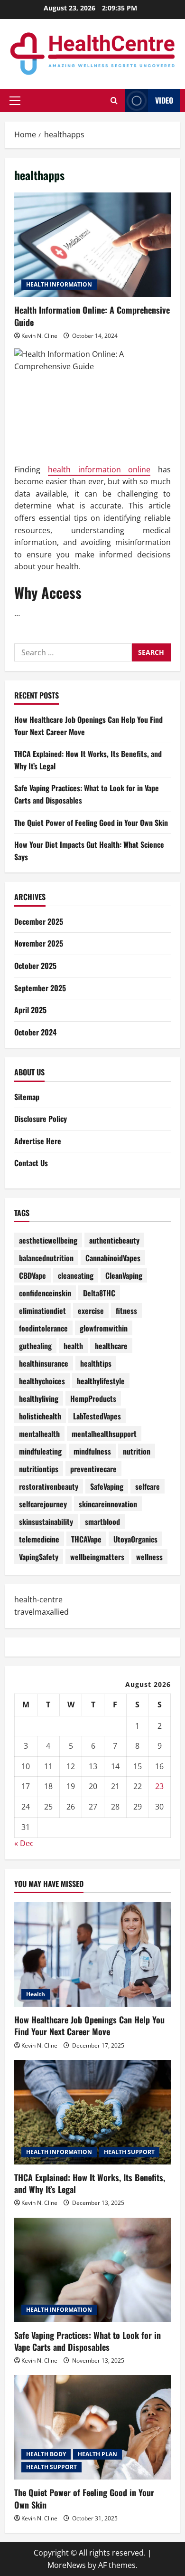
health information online (99, 469)
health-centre (38, 1599)
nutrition (137, 1451)
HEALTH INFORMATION (59, 284)
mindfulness (92, 1451)
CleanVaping (124, 1275)
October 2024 (35, 1032)
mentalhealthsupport (104, 1434)
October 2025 (35, 966)
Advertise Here (38, 1141)
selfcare (148, 1486)
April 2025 (30, 1010)
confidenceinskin (45, 1293)
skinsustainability (46, 1522)
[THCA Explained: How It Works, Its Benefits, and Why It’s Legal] (92, 2112)
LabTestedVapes (97, 1416)
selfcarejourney (43, 1504)
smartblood (102, 1522)
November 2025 (39, 943)
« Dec (24, 1843)
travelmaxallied (42, 1612)
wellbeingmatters (97, 1557)
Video (164, 100)
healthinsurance (44, 1363)
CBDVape (32, 1275)
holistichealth (40, 1416)
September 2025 (40, 988)
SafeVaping (107, 1486)
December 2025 (39, 921)
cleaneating (76, 1275)
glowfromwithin (104, 1328)
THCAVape (86, 1539)
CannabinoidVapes (113, 1258)
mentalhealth (39, 1434)
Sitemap (27, 1097)
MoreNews (67, 2565)
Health (36, 1994)
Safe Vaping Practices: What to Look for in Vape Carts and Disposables (88, 2341)
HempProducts (93, 1398)
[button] (15, 101)
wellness (149, 1557)
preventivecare (93, 1469)
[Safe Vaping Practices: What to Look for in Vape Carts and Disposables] (92, 2270)
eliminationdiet (42, 1311)
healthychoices (42, 1381)
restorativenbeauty (49, 1486)
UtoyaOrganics (135, 1539)
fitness (126, 1311)
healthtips (96, 1363)
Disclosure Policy (41, 1119)
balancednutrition (46, 1258)
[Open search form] (114, 101)
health (73, 1346)
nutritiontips (39, 1469)
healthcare (111, 1346)
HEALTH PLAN (97, 2454)
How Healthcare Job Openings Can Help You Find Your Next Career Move (89, 2025)
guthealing (35, 1346)
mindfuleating (40, 1451)
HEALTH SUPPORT (129, 2152)
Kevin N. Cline (39, 336)
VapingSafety (39, 1557)
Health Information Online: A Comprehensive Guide (92, 245)
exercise (91, 1311)
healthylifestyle (101, 1381)
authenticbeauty (114, 1240)
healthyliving (39, 1398)
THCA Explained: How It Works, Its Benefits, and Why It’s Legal (90, 2183)
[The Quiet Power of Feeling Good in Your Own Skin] (92, 2427)
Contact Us (31, 1163)
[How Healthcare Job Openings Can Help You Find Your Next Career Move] (92, 1954)
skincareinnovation (108, 1504)
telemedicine (39, 1539)
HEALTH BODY (46, 2454)
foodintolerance (43, 1328)
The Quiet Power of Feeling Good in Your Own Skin (91, 823)
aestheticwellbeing (48, 1240)
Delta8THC (99, 1293)
